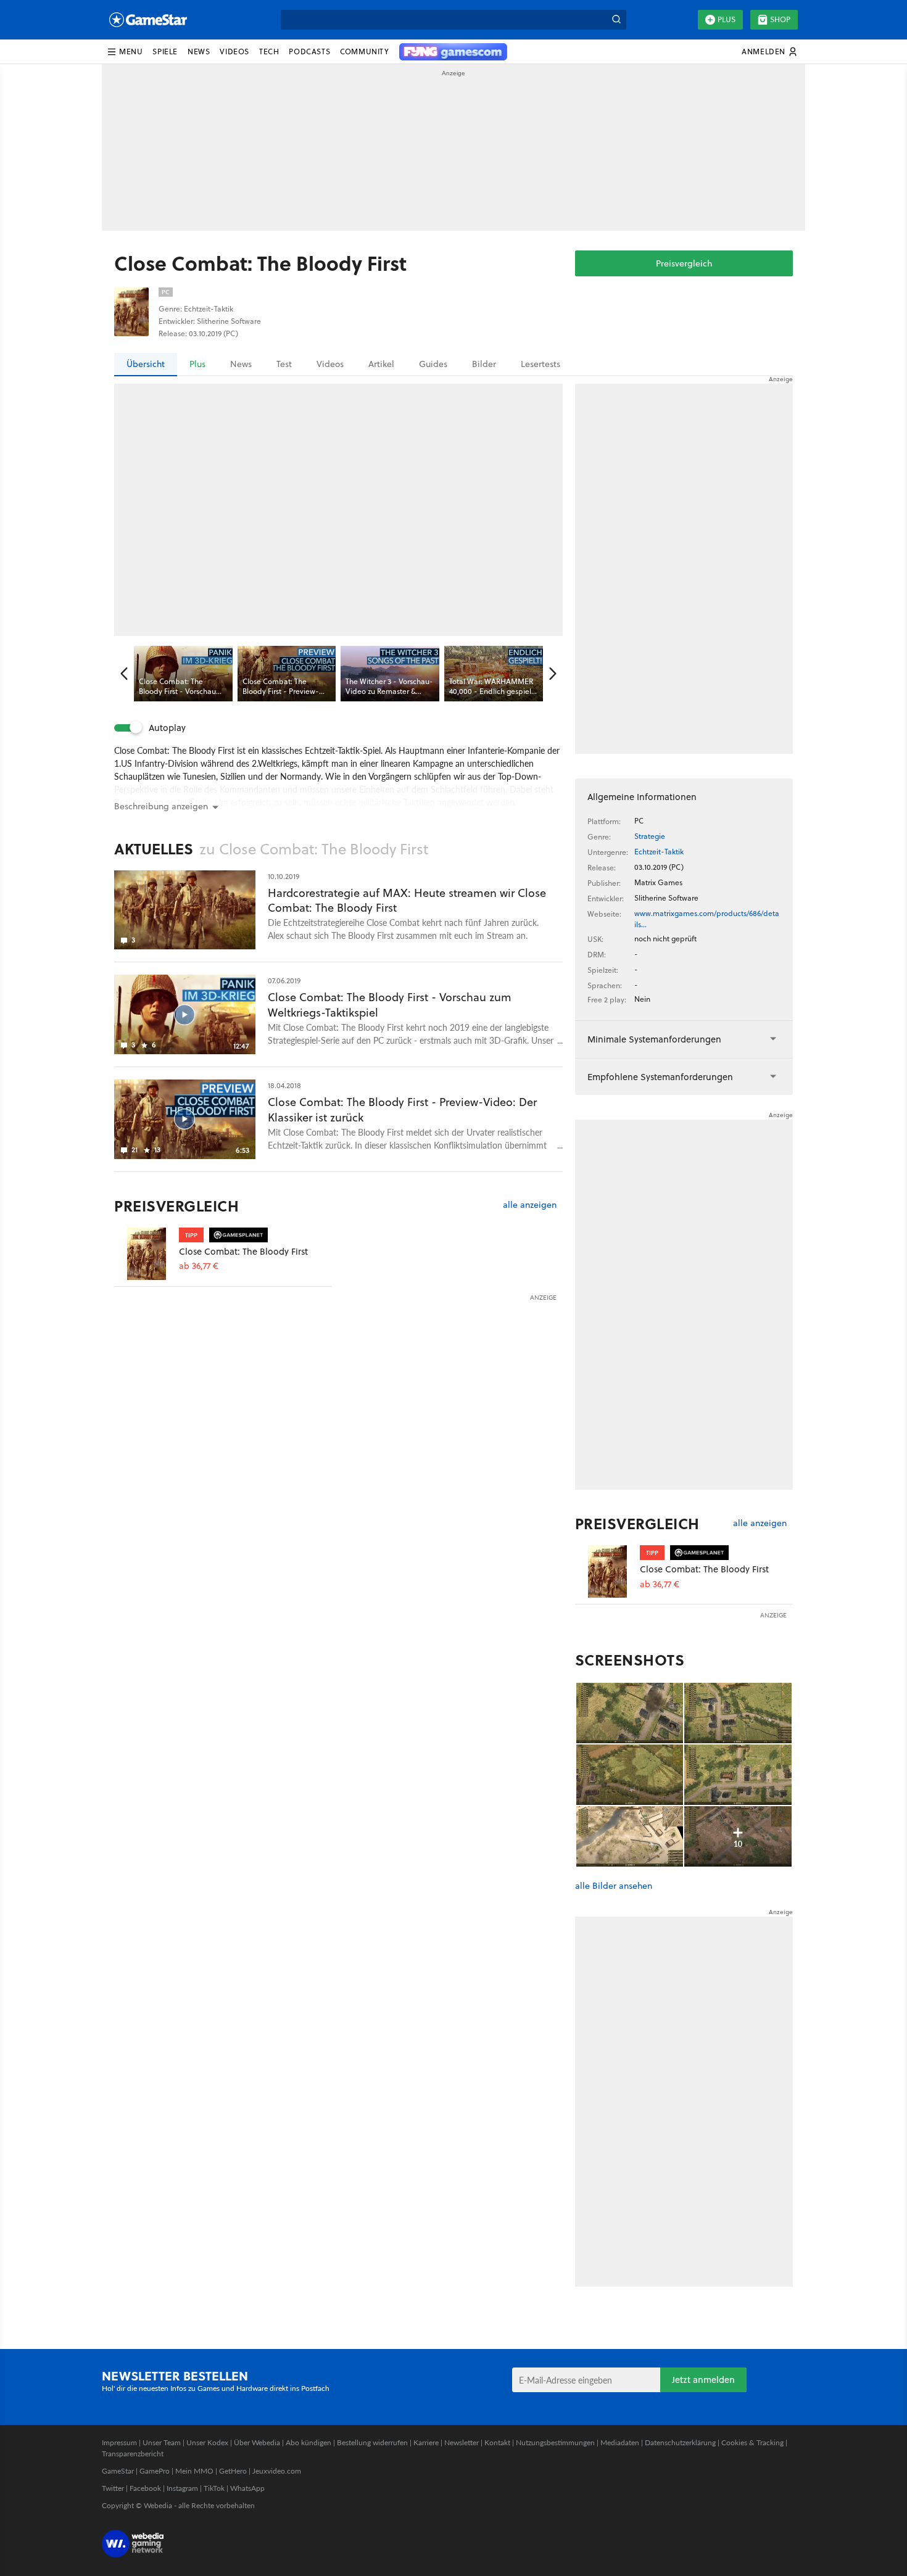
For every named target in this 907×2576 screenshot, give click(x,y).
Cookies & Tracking (752, 2442)
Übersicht (146, 364)
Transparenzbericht (133, 2454)
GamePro (155, 2471)
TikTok (214, 2488)
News (241, 364)
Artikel (381, 364)
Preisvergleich (684, 263)
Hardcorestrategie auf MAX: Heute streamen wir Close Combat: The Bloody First (407, 901)
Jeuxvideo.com (277, 2471)
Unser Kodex (207, 2442)
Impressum (119, 2442)
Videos (330, 364)
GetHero (233, 2471)
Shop (780, 19)
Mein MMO (194, 2471)
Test (284, 364)
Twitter (113, 2488)
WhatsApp (247, 2488)
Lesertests (540, 364)
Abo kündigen (309, 2442)
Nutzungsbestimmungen (555, 2442)
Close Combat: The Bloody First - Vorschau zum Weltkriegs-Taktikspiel (390, 1005)
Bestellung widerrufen (372, 2442)
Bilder (484, 364)
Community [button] (364, 52)
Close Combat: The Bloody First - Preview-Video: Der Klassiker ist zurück (402, 1110)
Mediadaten (620, 2442)
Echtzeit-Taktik (659, 852)
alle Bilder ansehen (614, 1886)
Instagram (182, 2488)
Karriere (426, 2442)
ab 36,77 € (199, 1266)
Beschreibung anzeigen (161, 806)
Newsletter (462, 2442)
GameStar (118, 2471)
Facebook (145, 2488)
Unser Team (162, 2442)
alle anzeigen (530, 1205)
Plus (727, 19)
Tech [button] (269, 52)
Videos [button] (234, 52)
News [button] (199, 52)
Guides (433, 364)
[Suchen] (616, 20)
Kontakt (497, 2442)
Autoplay (167, 728)
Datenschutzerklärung (680, 2442)
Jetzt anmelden (703, 2380)
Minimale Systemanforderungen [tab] (654, 1039)
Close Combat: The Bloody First (243, 1251)
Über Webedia (257, 2442)
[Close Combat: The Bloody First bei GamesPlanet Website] (147, 1254)
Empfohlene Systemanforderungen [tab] (660, 1077)
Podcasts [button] (309, 52)
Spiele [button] (165, 52)
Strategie (650, 836)
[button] (125, 52)
